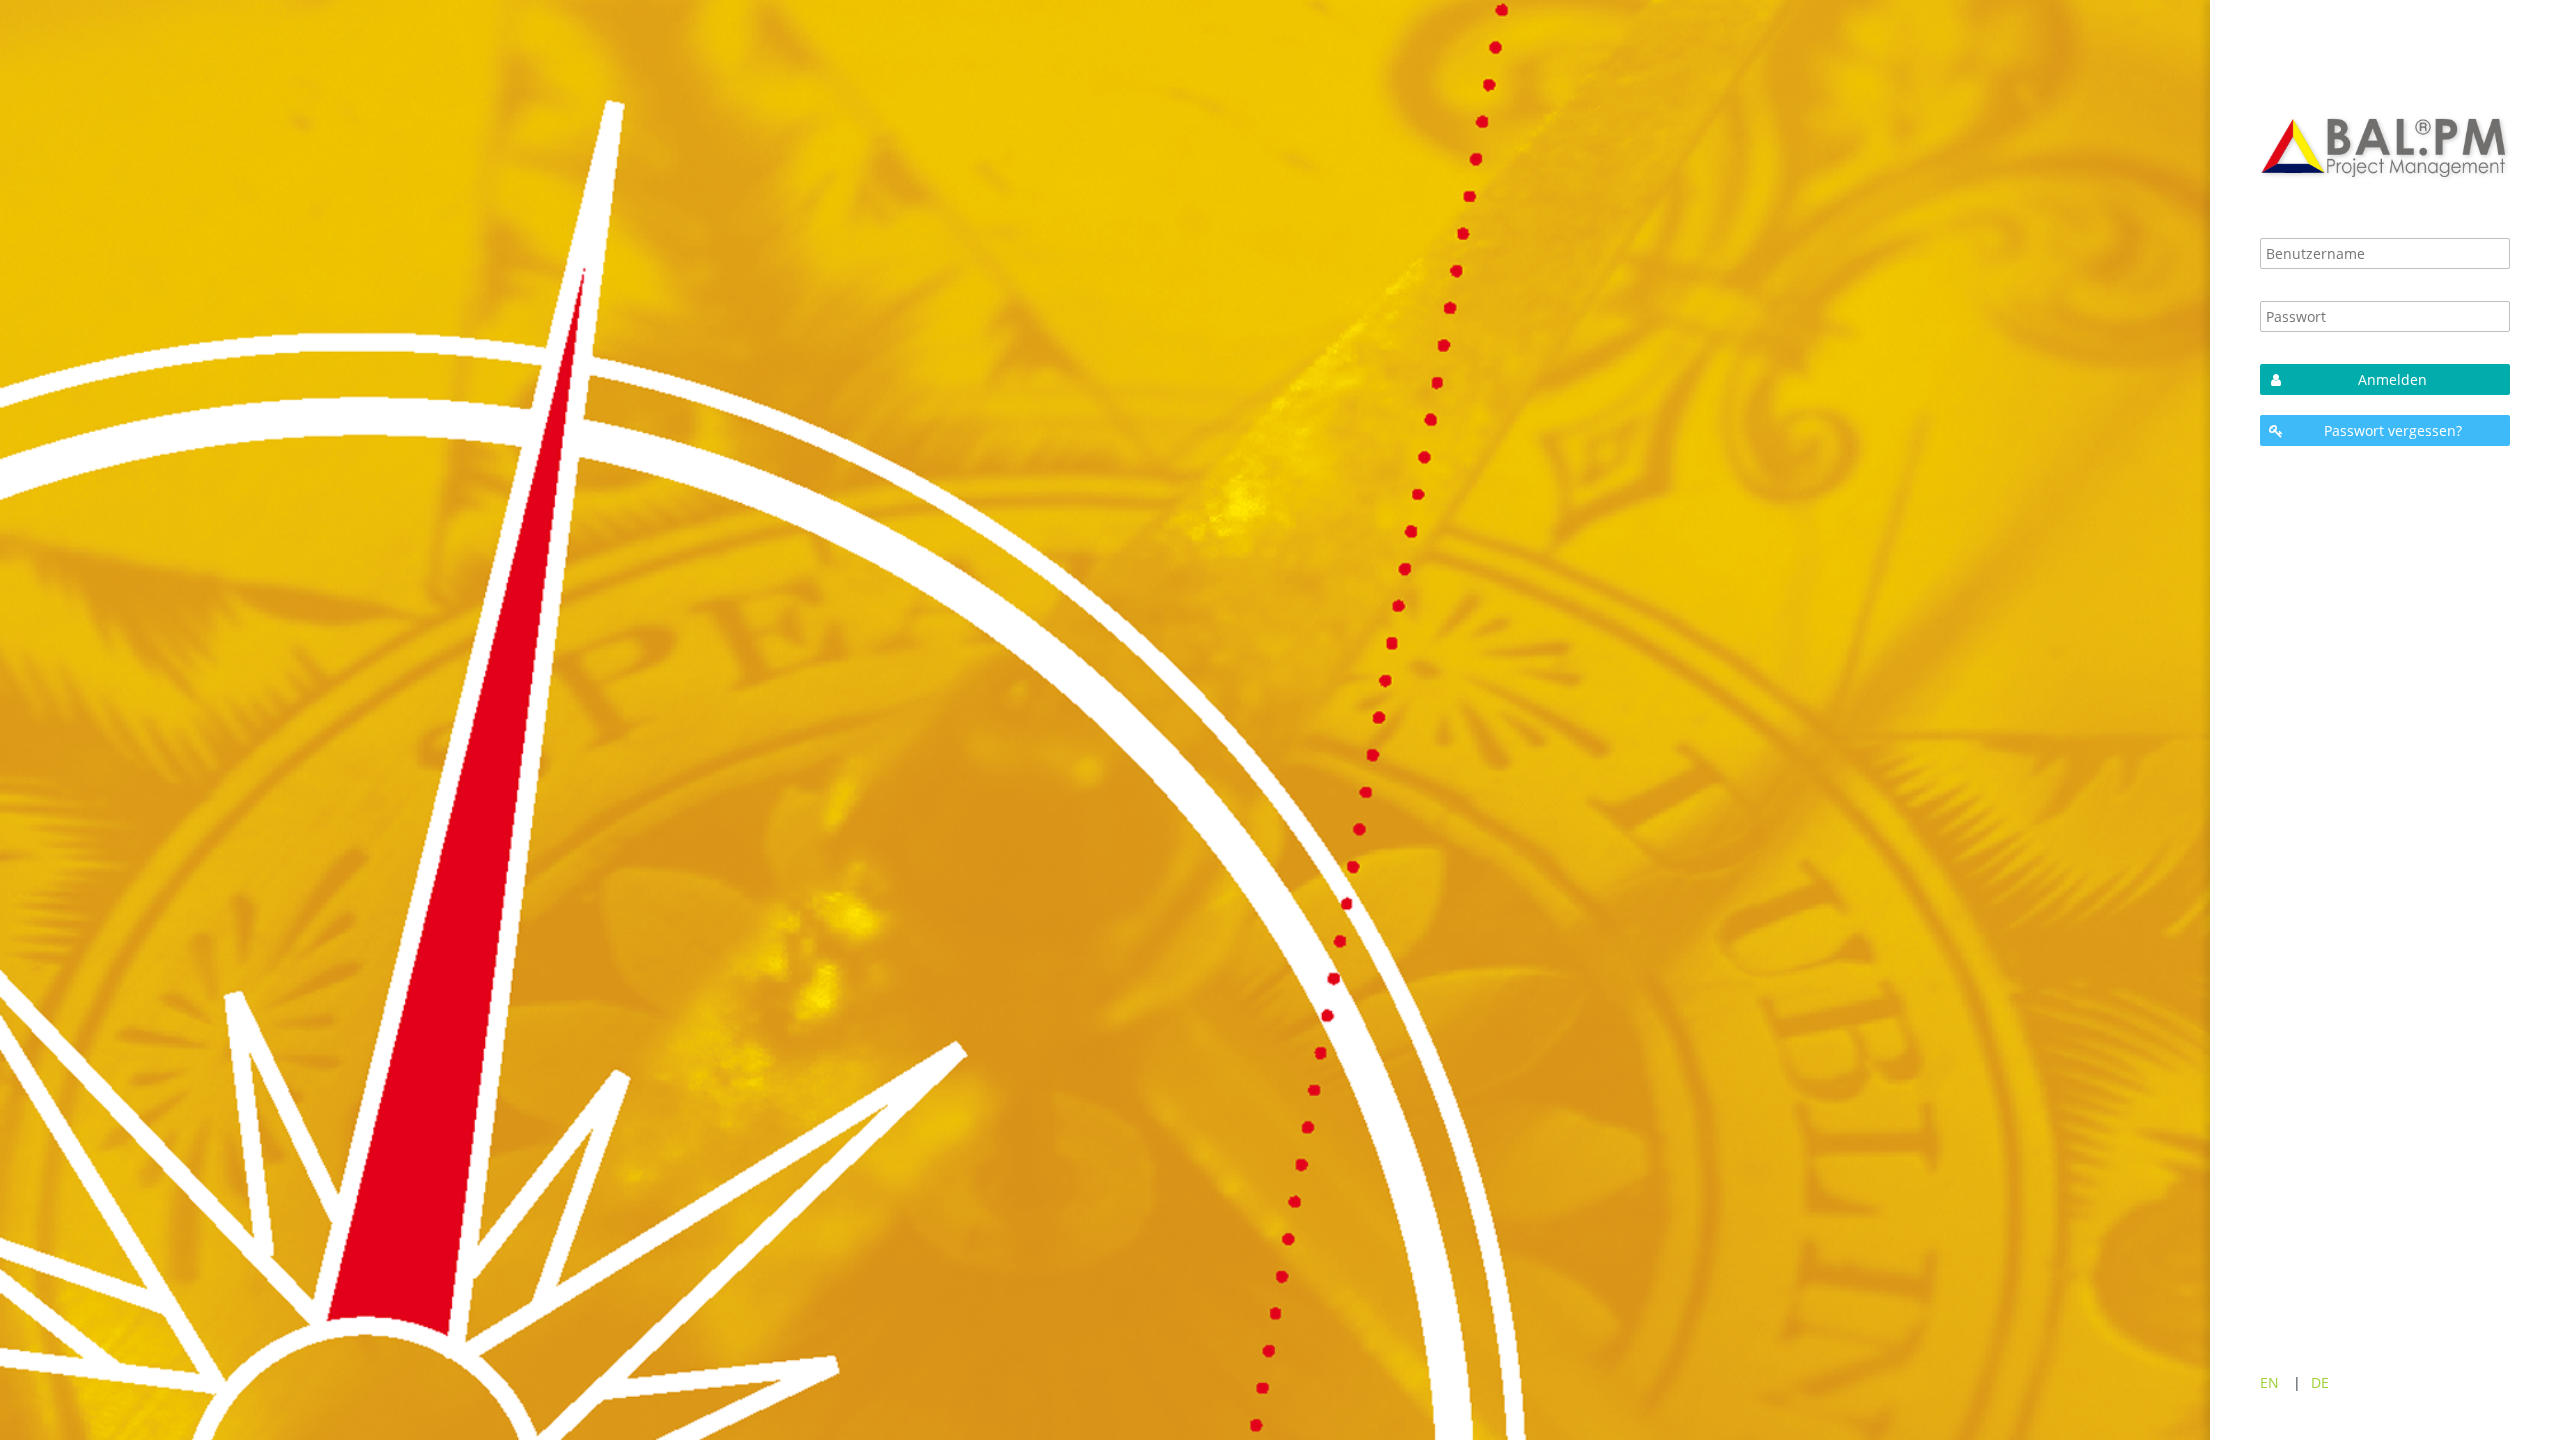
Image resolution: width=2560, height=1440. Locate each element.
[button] (2385, 379)
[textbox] (2385, 253)
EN (2269, 1382)
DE (2320, 1382)
